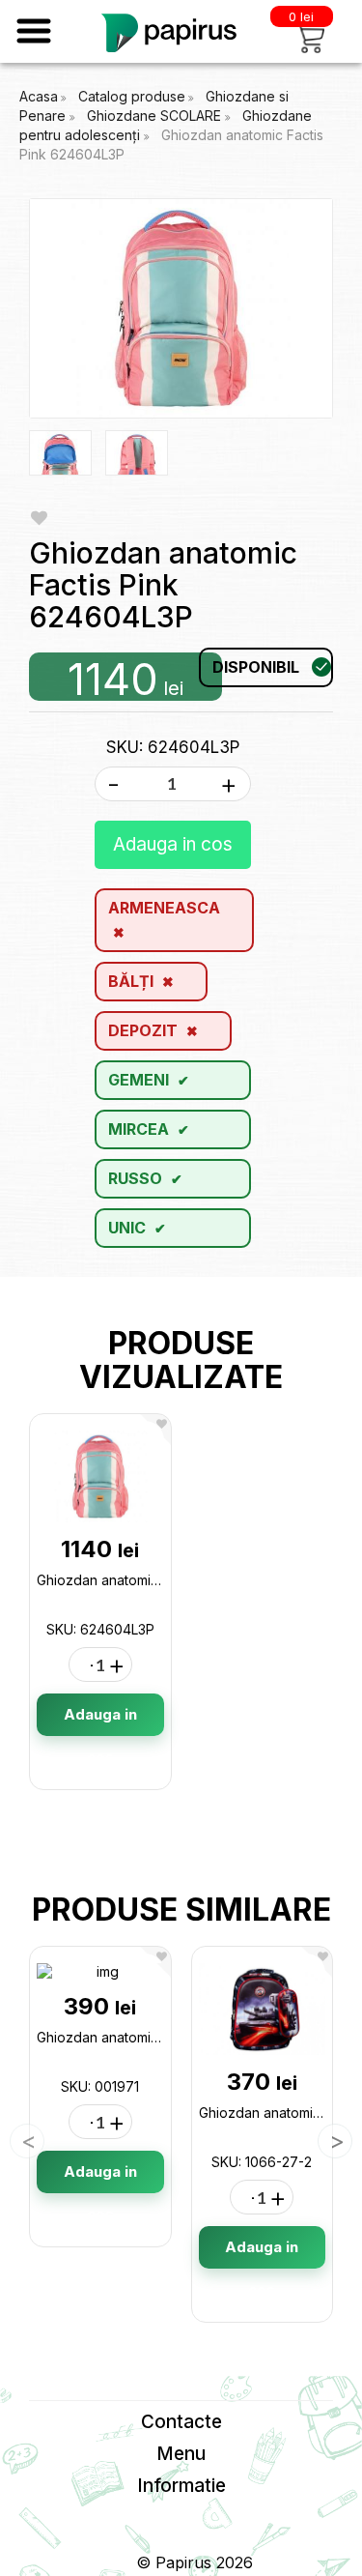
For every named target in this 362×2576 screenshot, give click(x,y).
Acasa (39, 96)
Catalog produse (132, 96)
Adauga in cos (173, 844)
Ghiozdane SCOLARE (156, 116)
